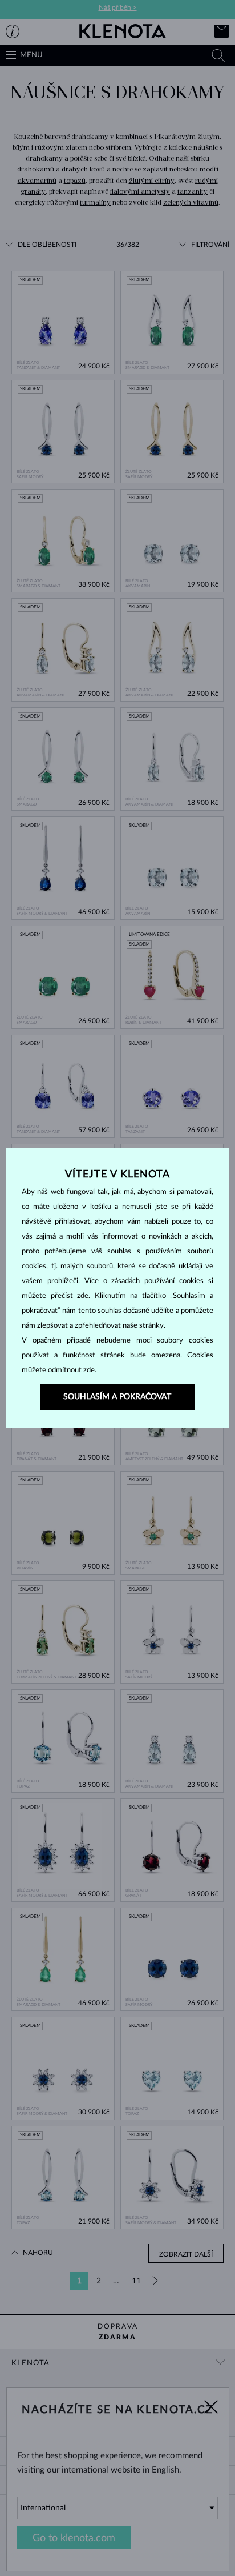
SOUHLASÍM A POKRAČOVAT (117, 1397)
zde (83, 1296)
